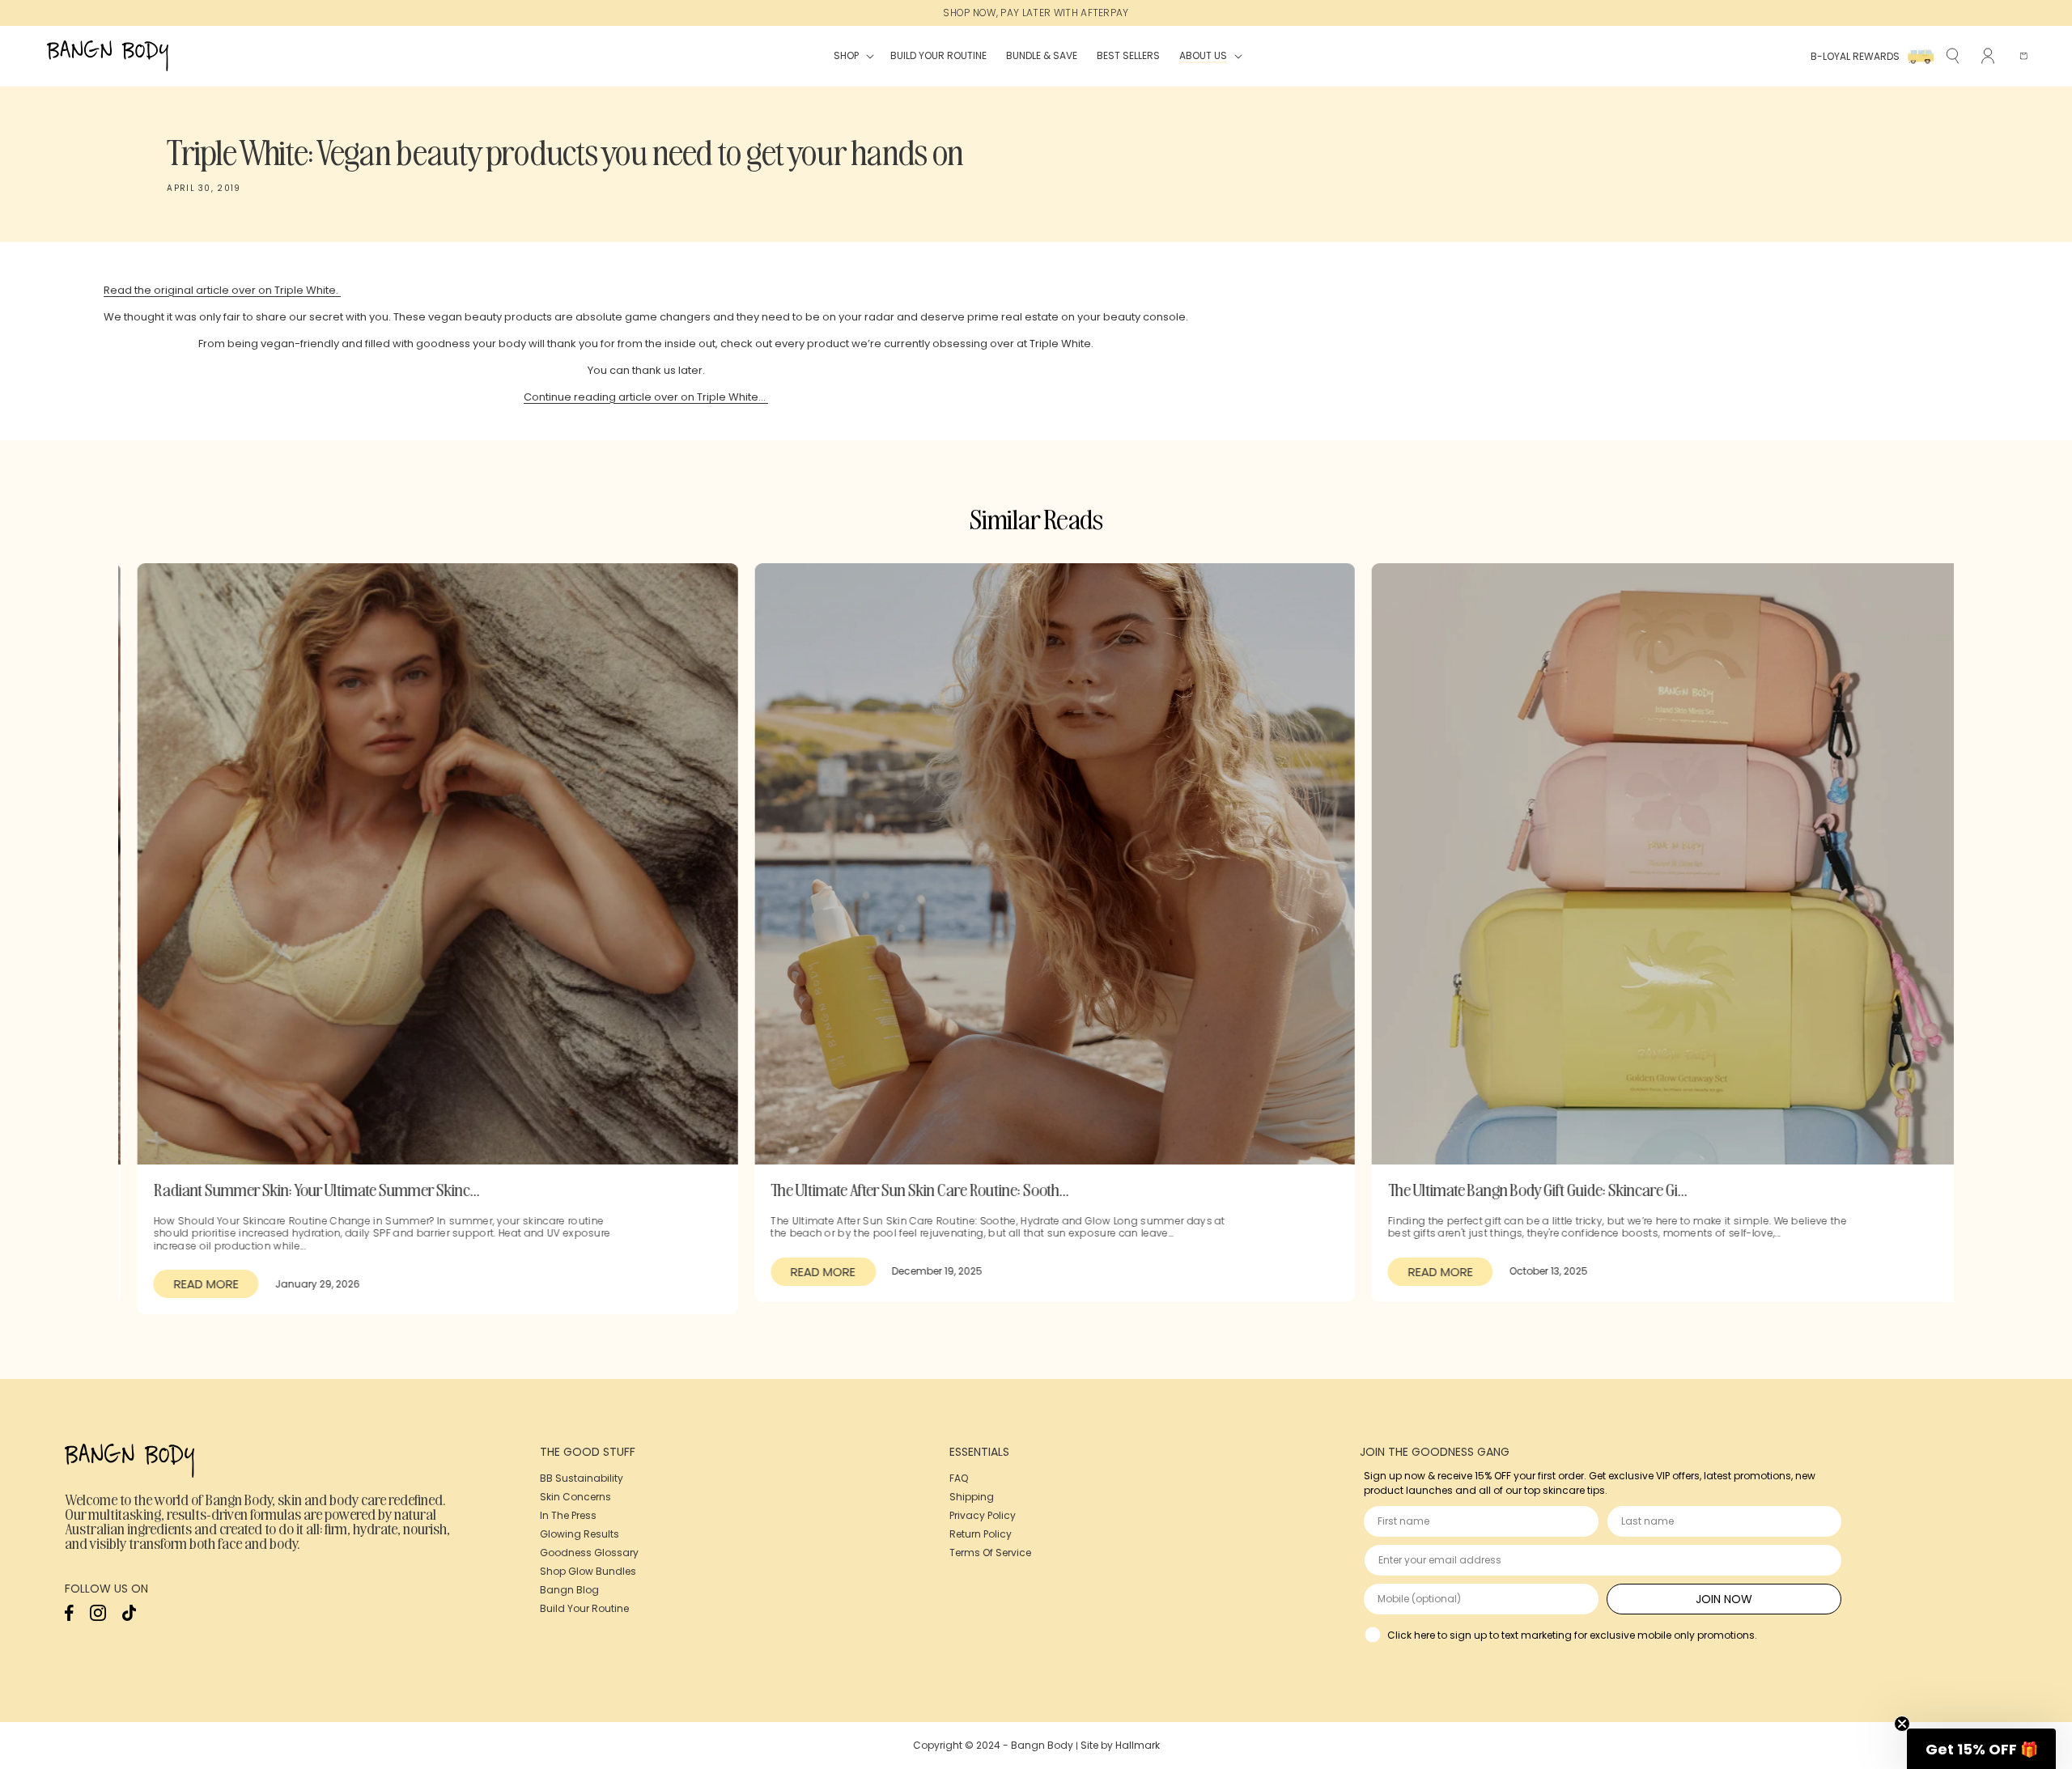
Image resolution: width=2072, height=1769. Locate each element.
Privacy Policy (983, 1515)
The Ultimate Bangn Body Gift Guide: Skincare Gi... (1518, 1189)
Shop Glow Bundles (588, 1571)
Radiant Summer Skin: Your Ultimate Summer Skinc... (297, 1189)
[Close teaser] (1902, 1724)
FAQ (959, 1478)
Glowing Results (580, 1534)
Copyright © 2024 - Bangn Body (993, 1745)
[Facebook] (69, 1617)
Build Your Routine (584, 1608)
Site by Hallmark (1120, 1745)
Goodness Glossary (589, 1553)
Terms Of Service (990, 1553)
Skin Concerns (575, 1497)
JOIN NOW (1724, 1599)
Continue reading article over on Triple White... (646, 397)
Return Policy (981, 1534)
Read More (187, 1284)
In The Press (568, 1515)
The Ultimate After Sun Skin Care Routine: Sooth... (901, 1189)
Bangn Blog (569, 1590)
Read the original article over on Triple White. (222, 290)
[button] (852, 56)
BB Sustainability (582, 1478)
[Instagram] (98, 1617)
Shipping (972, 1497)
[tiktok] (129, 1617)
